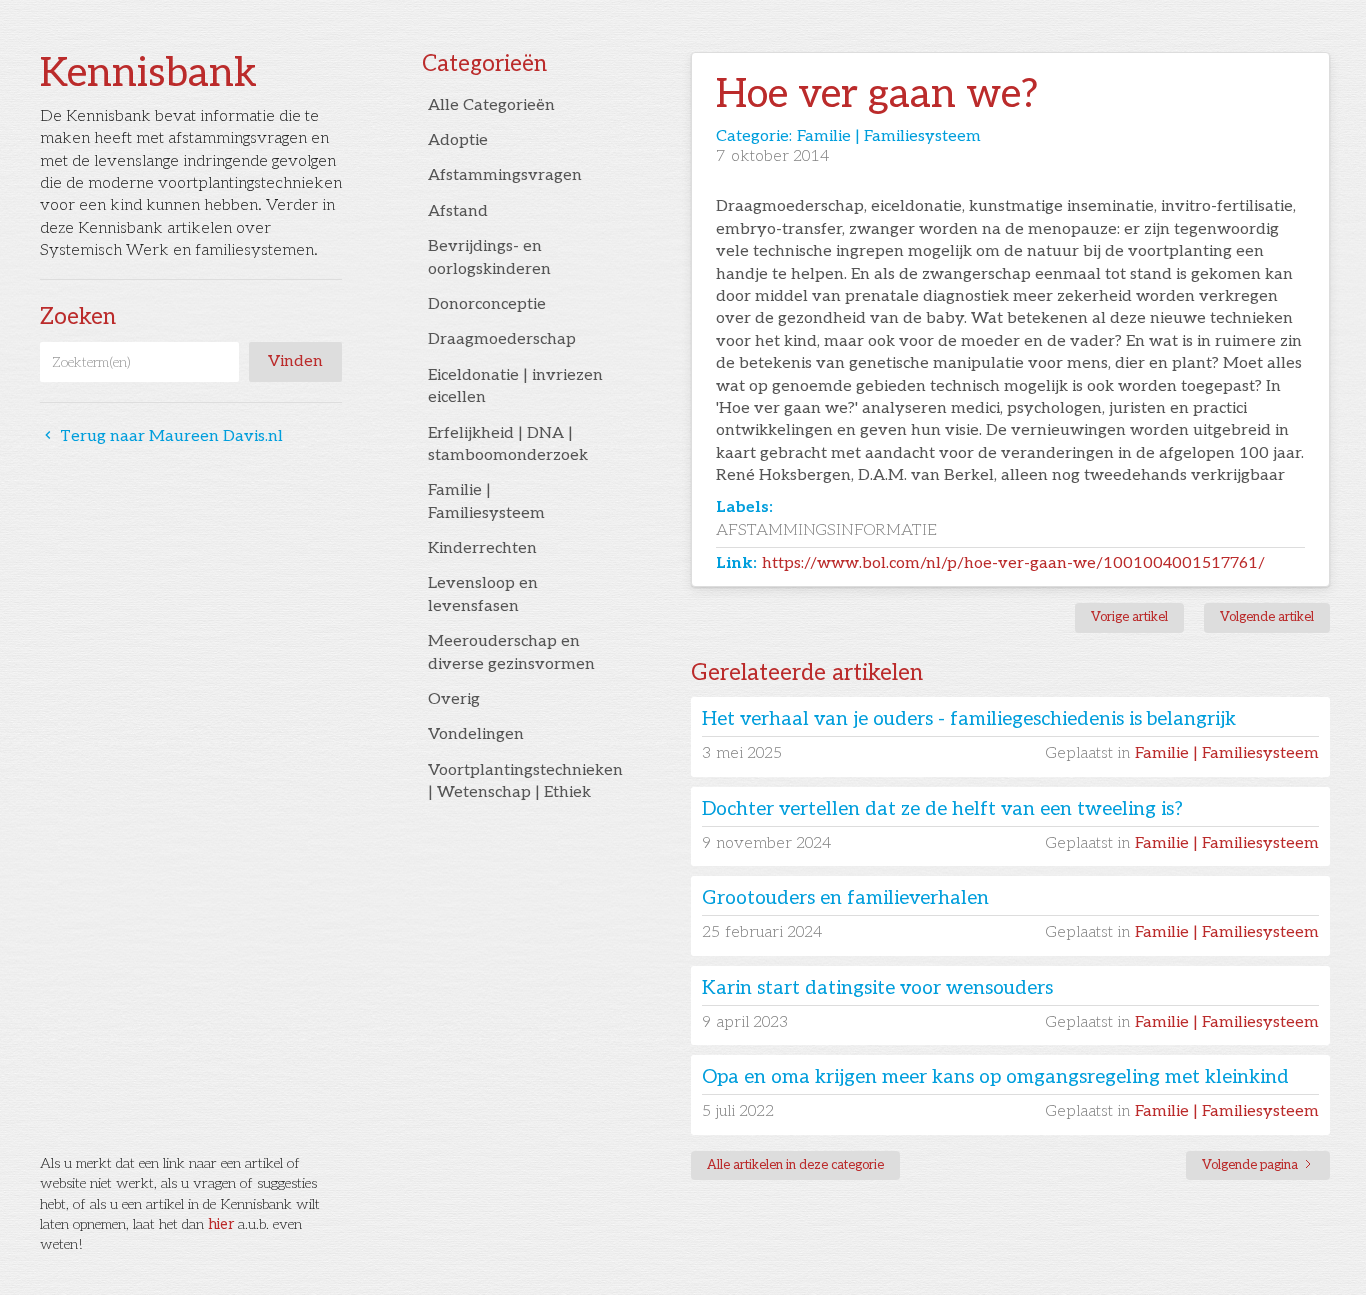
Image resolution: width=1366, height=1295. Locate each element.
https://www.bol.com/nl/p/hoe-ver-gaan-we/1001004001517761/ (1013, 563)
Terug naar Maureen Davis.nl (161, 436)
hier (221, 1224)
